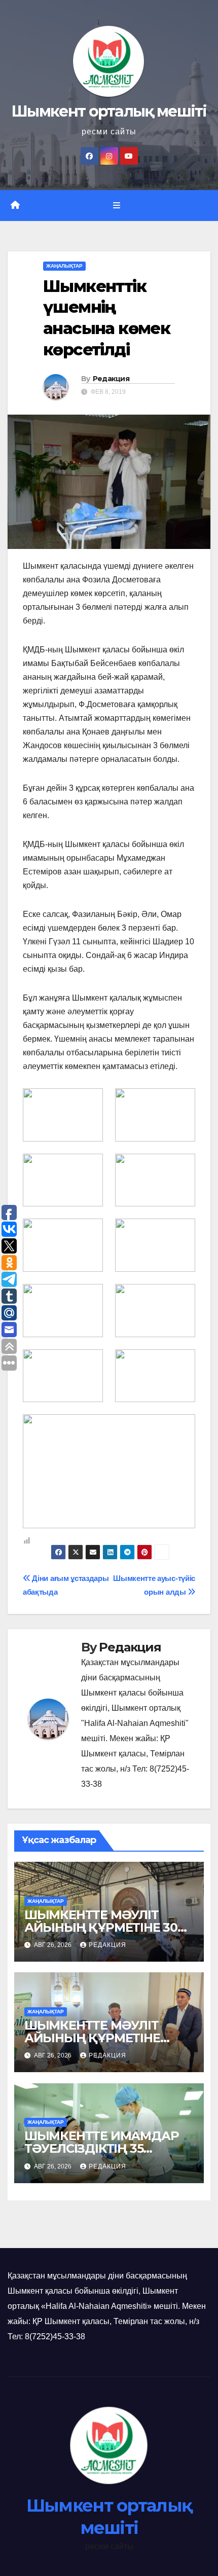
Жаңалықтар (64, 266)
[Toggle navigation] (116, 206)
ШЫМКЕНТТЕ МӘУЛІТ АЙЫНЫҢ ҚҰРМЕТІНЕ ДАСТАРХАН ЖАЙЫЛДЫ (101, 2038)
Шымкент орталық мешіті (109, 111)
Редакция (111, 379)
